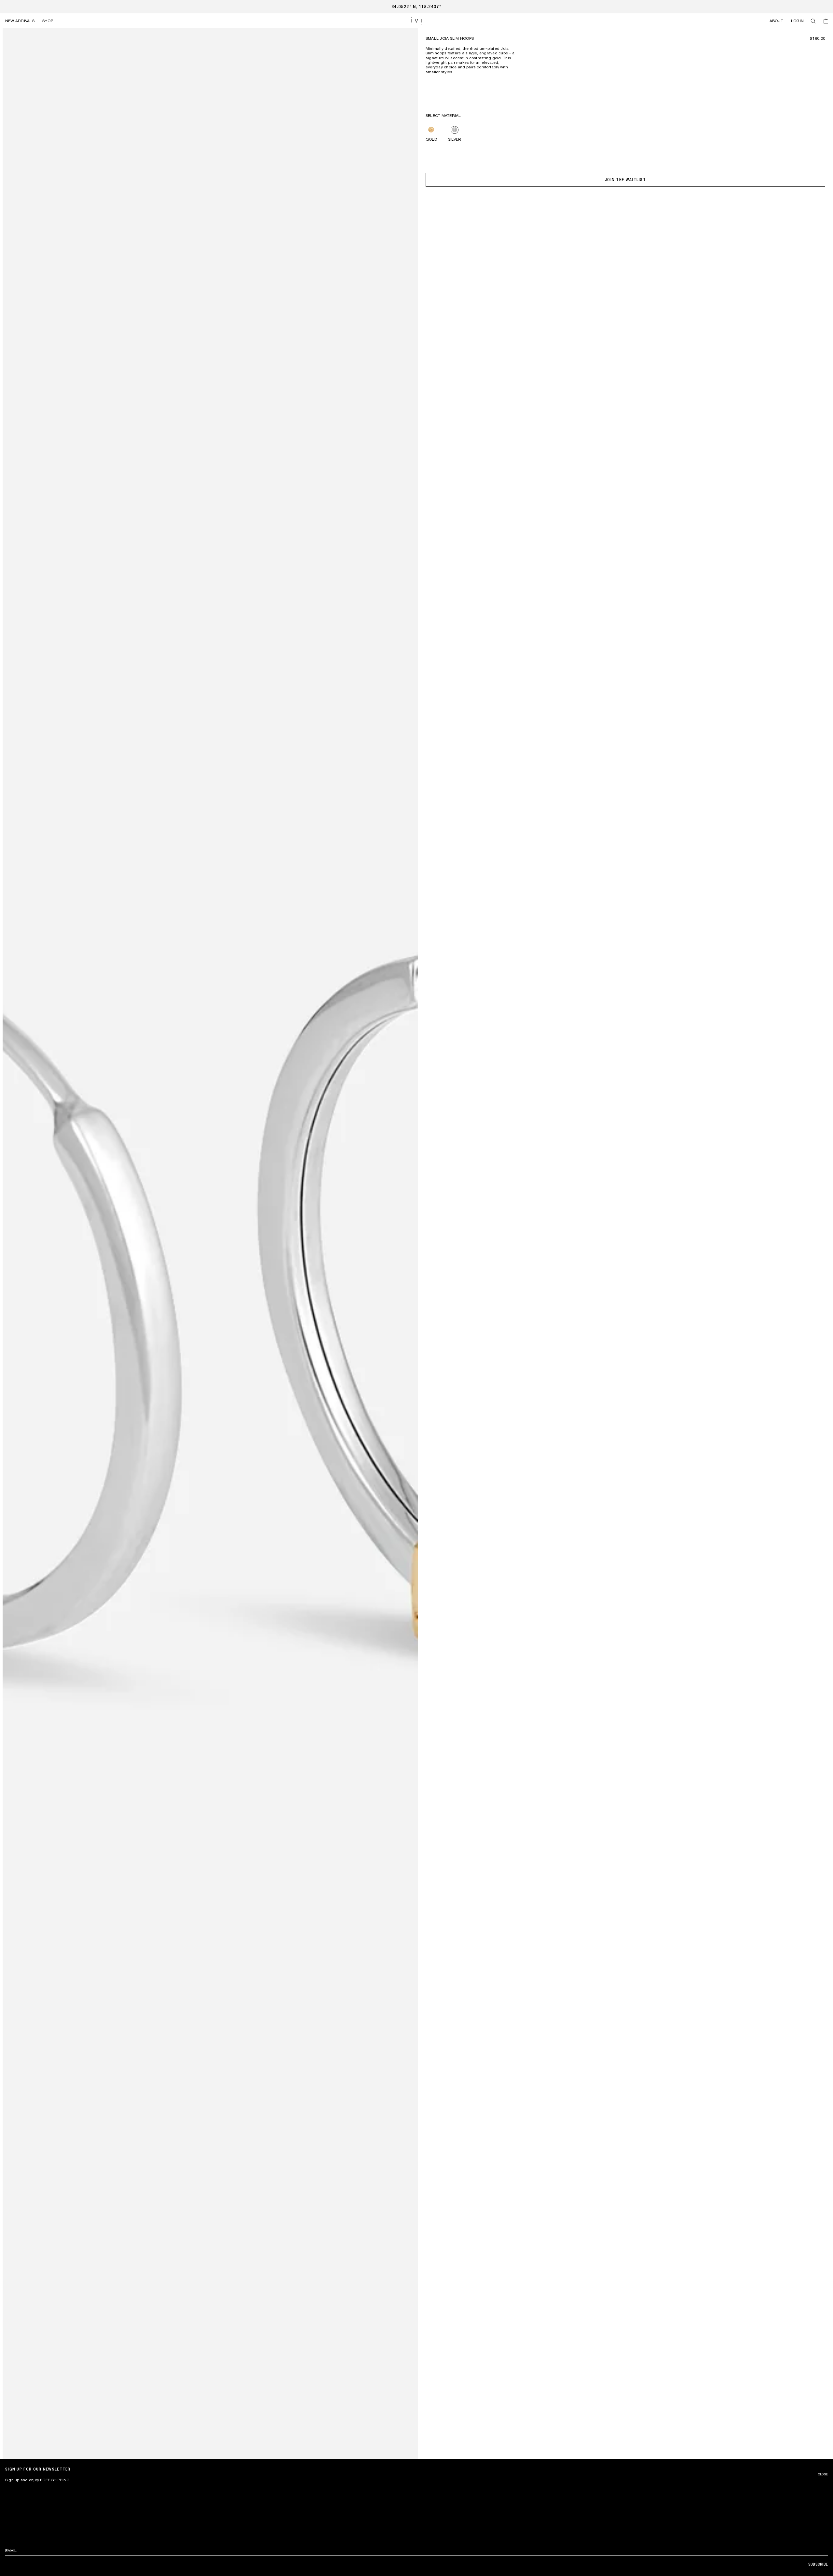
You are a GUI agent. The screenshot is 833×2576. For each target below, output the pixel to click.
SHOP (48, 21)
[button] (813, 21)
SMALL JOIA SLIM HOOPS (450, 38)
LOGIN (797, 21)
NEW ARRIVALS (20, 21)
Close (823, 2474)
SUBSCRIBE (818, 2564)
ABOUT (776, 21)
